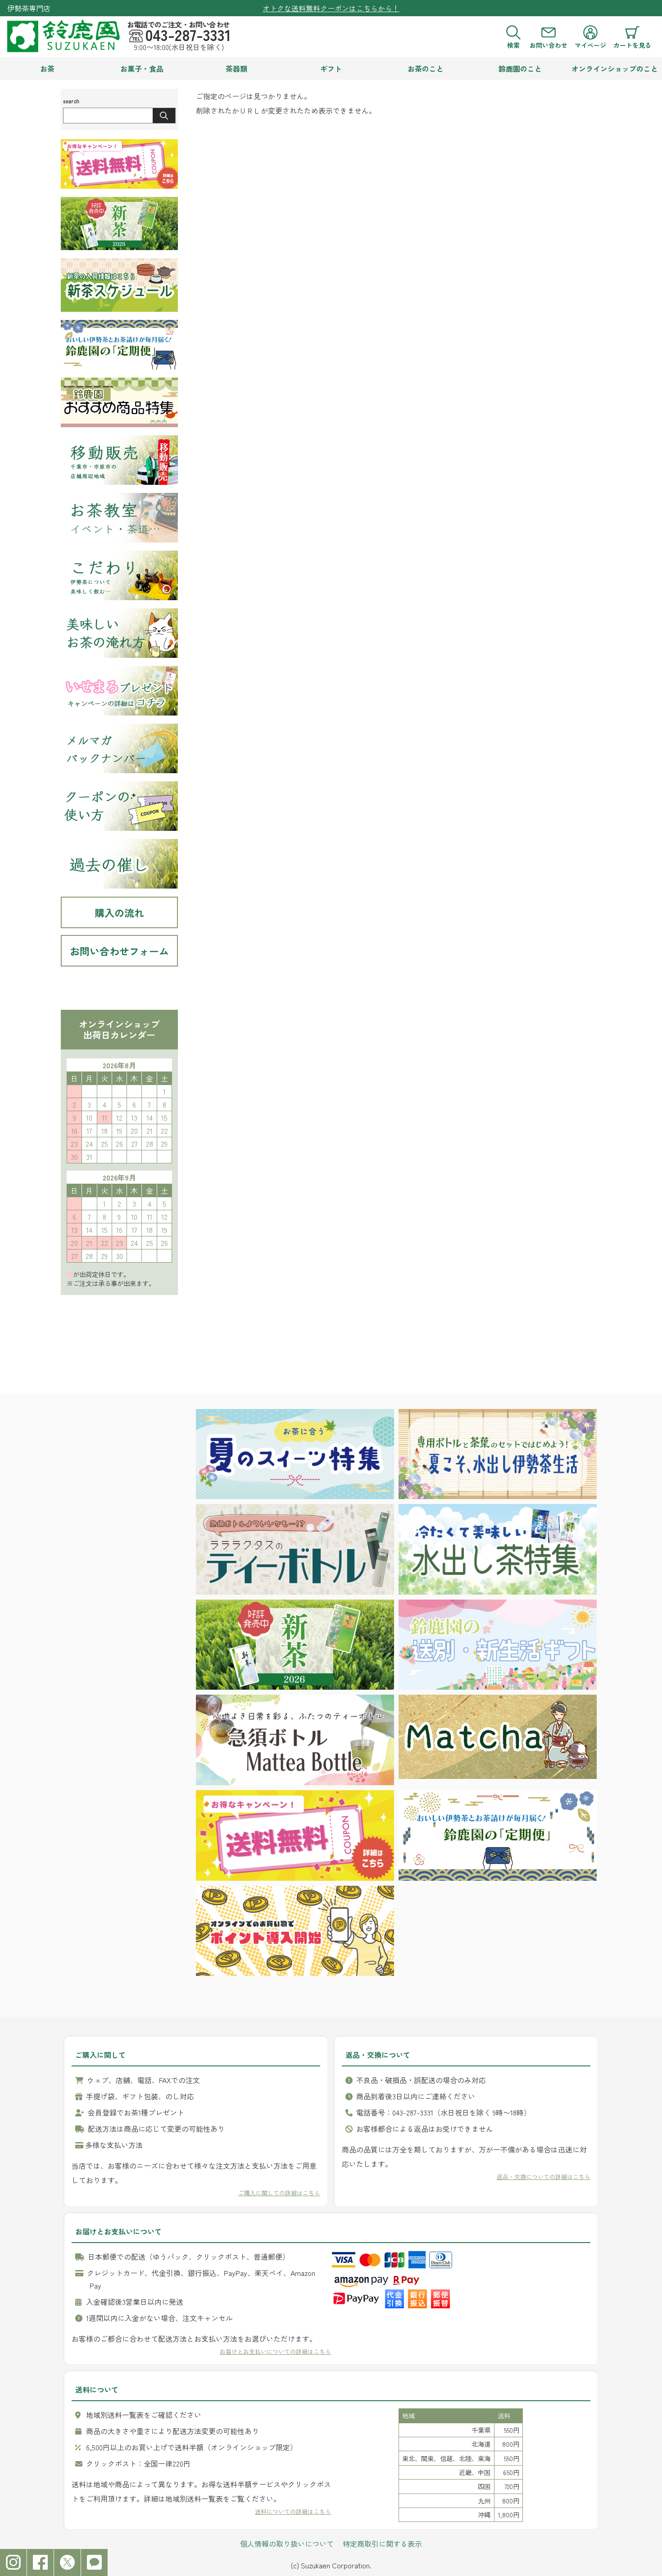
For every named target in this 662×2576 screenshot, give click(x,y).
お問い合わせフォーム (119, 951)
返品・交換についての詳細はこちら (544, 2177)
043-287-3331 (188, 35)
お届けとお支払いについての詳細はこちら (275, 2351)
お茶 (47, 68)
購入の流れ (119, 912)
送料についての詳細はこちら (293, 2511)
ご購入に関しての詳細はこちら (279, 2193)
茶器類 (236, 68)
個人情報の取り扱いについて (287, 2544)
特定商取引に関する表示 (382, 2544)
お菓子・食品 (142, 68)
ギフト (331, 68)
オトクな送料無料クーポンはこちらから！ (331, 8)
